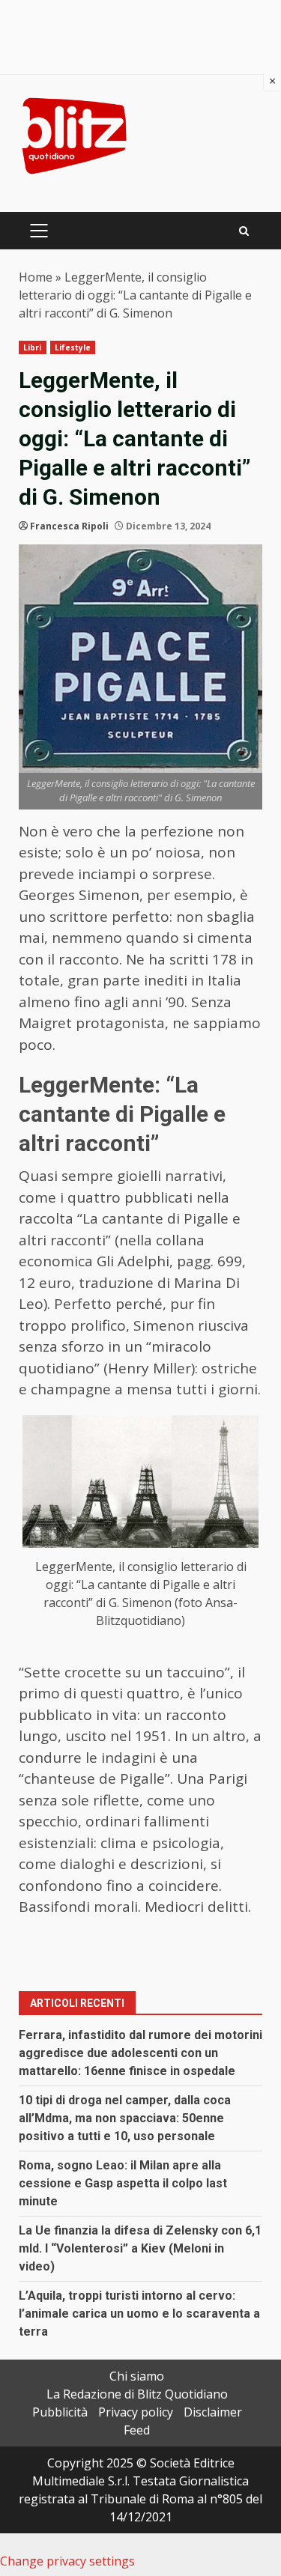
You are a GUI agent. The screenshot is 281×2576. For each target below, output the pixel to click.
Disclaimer (213, 2412)
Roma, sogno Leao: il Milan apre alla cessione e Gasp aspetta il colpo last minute (123, 2183)
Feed (137, 2430)
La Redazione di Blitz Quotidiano (137, 2394)
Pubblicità (60, 2412)
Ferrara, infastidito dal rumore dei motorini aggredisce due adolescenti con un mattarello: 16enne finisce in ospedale (140, 2053)
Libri (33, 347)
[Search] (244, 231)
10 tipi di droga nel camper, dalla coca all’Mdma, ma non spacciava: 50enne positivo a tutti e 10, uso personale (125, 2118)
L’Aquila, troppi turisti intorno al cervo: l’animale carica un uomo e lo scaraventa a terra (139, 2314)
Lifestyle (73, 347)
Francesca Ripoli (69, 526)
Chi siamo (137, 2376)
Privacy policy (136, 2412)
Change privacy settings (67, 2561)
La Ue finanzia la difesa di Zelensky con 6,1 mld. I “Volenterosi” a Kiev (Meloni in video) (140, 2248)
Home (36, 277)
